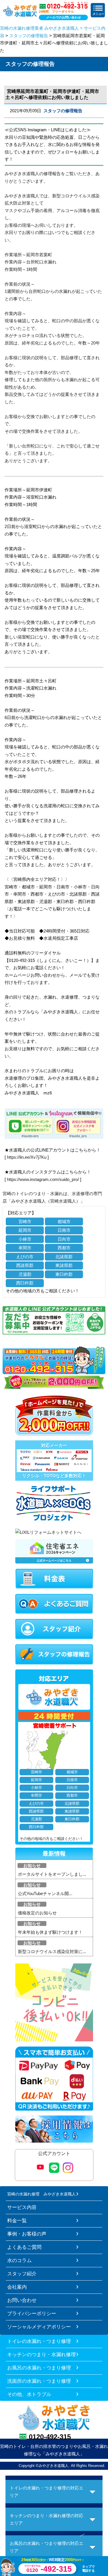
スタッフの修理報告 (29, 36)
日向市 (64, 1239)
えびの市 (25, 1257)
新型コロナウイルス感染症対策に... (52, 1951)
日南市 (64, 1230)
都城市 (64, 1221)
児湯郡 (25, 1274)
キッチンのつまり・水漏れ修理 (41, 2354)
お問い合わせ (22, 2300)
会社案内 (17, 2287)
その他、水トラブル (29, 2394)
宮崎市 (25, 1221)
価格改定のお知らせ (37, 1913)
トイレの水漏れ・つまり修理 (39, 2341)
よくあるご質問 (24, 2247)
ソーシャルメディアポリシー (39, 2327)
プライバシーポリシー (32, 2313)
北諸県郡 (64, 1257)
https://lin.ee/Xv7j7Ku (27, 1157)
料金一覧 (17, 2221)
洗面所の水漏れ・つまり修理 (39, 2381)
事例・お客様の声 (27, 2234)
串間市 (25, 1248)
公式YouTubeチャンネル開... (45, 1893)
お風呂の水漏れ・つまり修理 (39, 2368)
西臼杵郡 (25, 1283)
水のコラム (19, 2260)
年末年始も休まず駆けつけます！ (50, 1932)
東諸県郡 (64, 1265)
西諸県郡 (25, 1265)
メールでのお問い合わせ (64, 17)
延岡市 (25, 1230)
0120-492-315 (50, 2437)
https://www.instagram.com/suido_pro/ (43, 1179)
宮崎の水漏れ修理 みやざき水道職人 (41, 2194)
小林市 (25, 1239)
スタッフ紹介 (22, 2274)
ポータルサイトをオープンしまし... (52, 1874)
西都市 (64, 1248)
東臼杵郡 (64, 1274)
